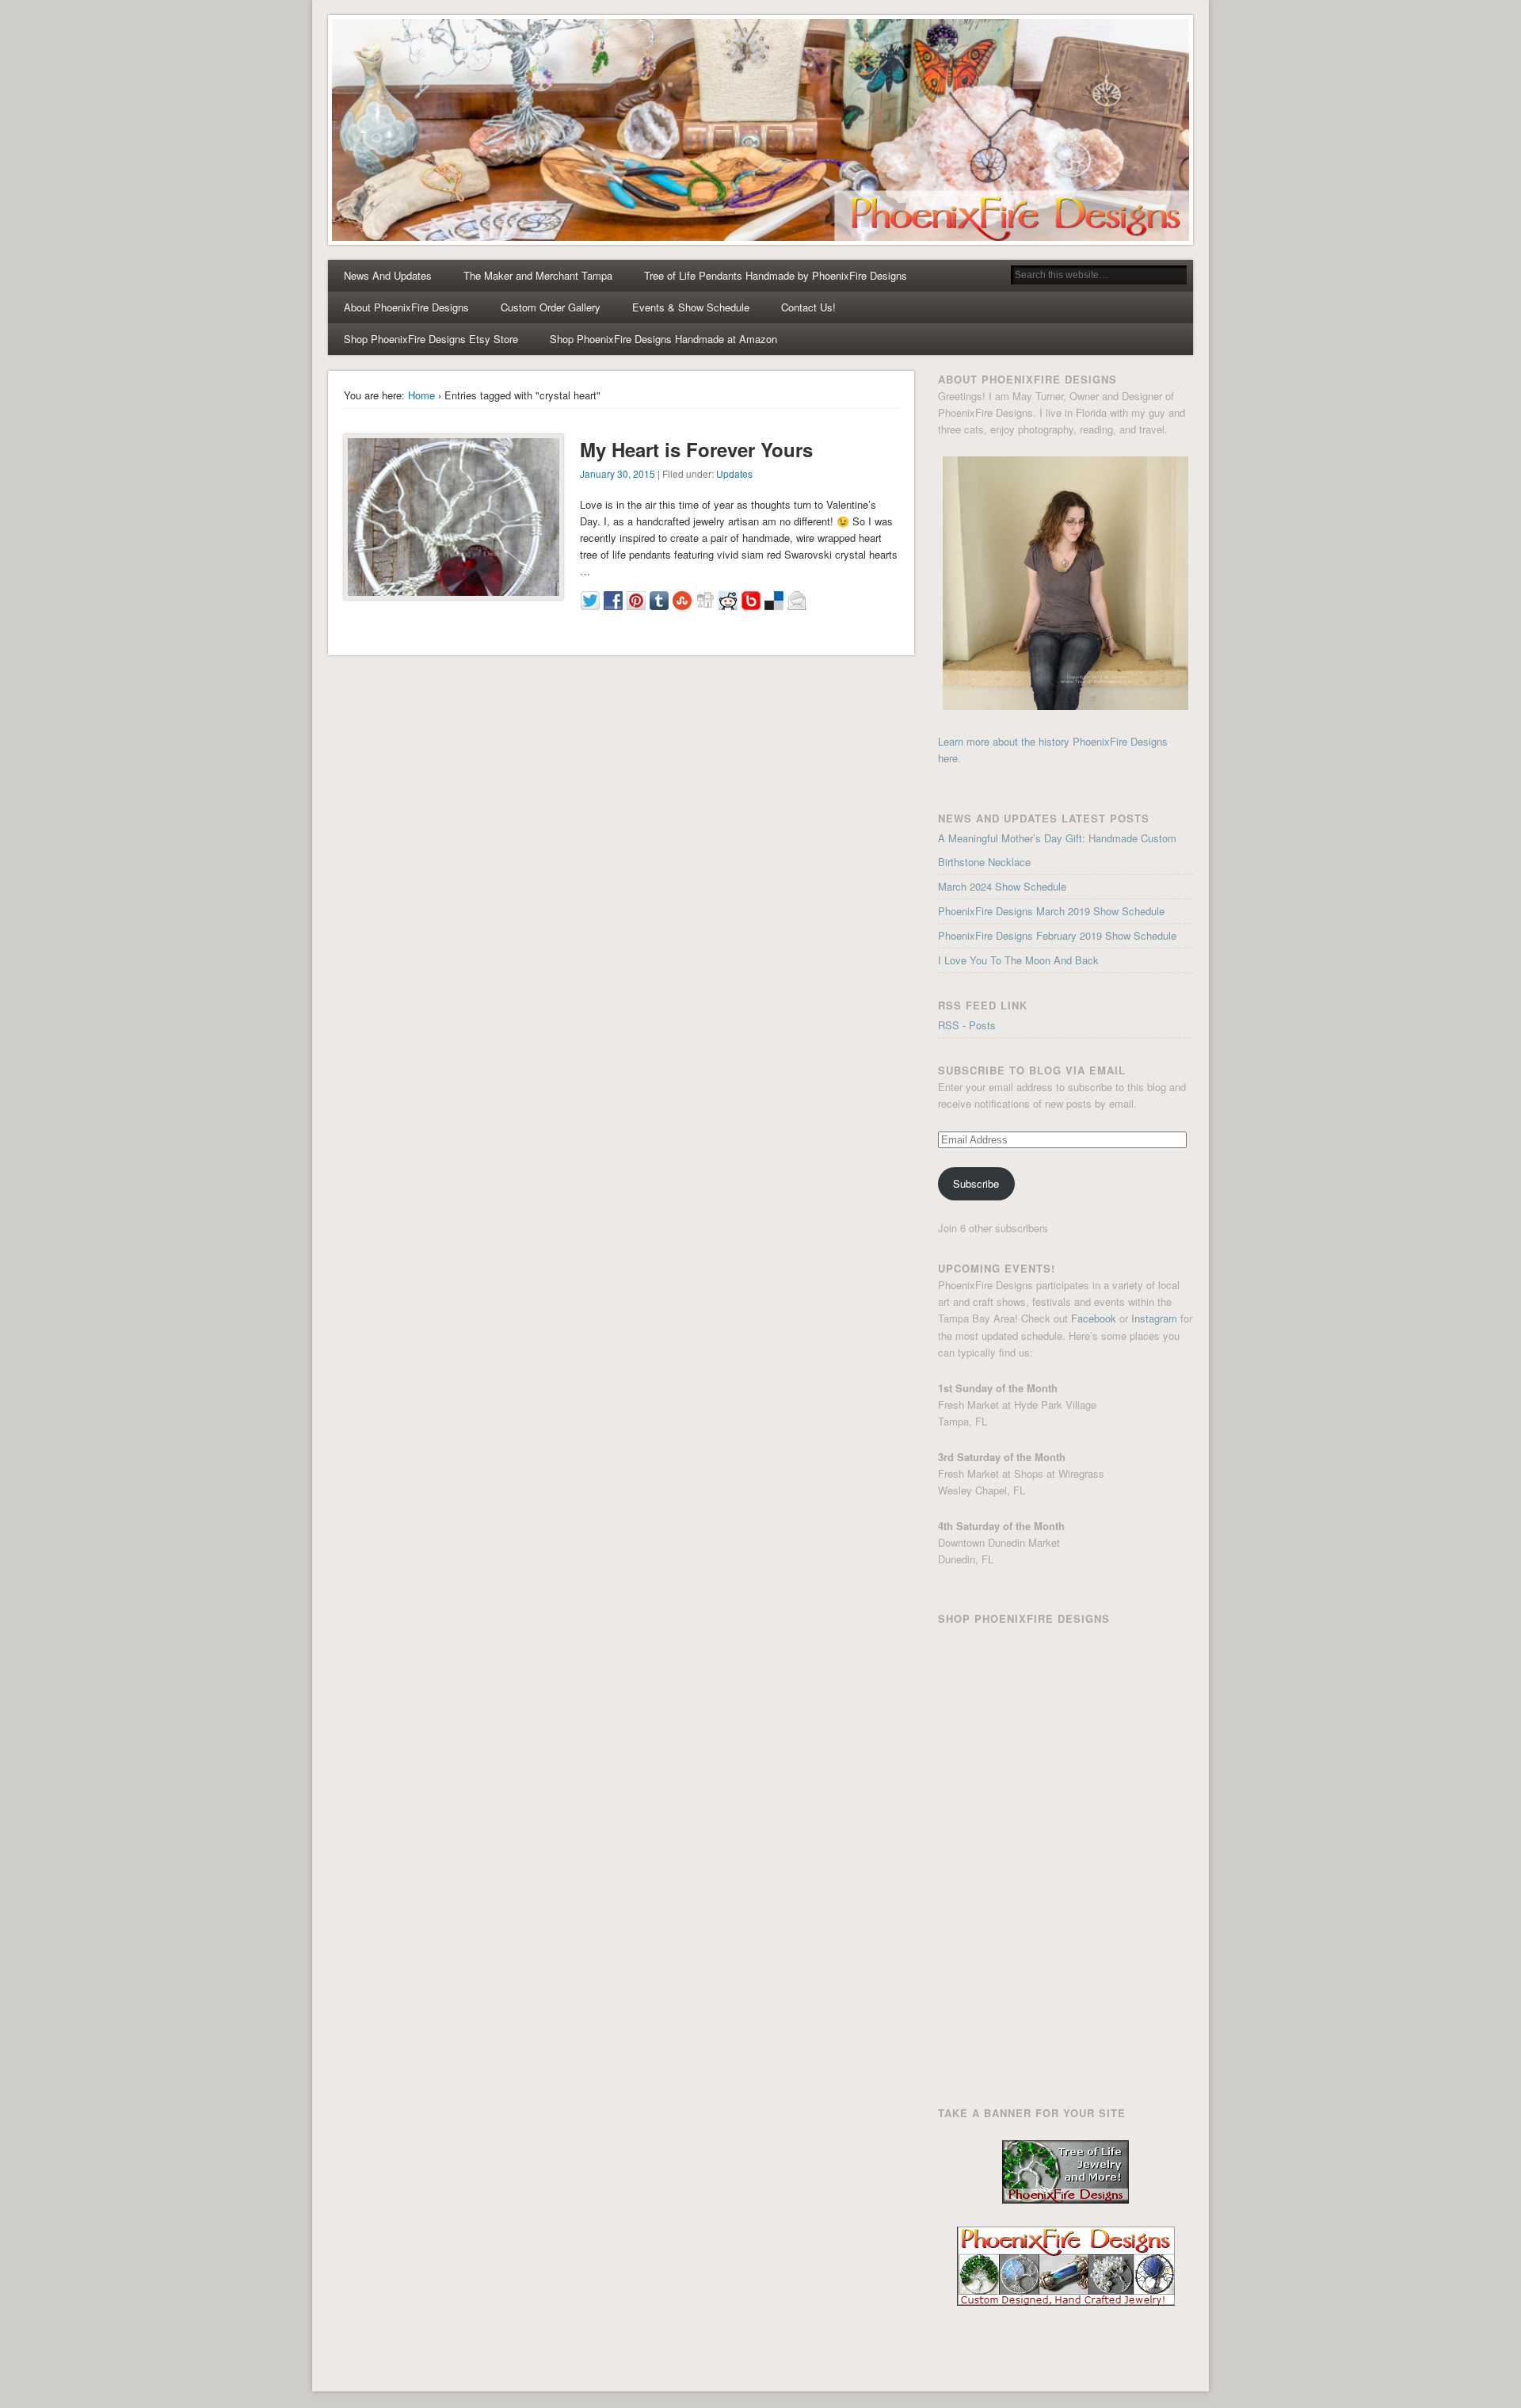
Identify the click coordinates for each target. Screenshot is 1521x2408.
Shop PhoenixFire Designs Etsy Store (431, 339)
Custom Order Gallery (551, 307)
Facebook (1094, 1318)
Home (421, 395)
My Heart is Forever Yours (696, 449)
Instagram (1154, 1318)
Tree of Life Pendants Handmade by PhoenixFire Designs (776, 275)
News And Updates (388, 275)
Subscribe (976, 1183)
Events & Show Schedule (691, 307)
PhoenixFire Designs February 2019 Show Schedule (1057, 935)
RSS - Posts (967, 1025)
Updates (734, 473)
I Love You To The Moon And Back (1018, 960)
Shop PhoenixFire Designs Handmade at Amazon (663, 339)
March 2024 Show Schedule (1002, 886)
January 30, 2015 (618, 473)
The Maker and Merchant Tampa (538, 275)
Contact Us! (808, 307)
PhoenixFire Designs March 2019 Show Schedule (1051, 911)
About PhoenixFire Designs (406, 307)
